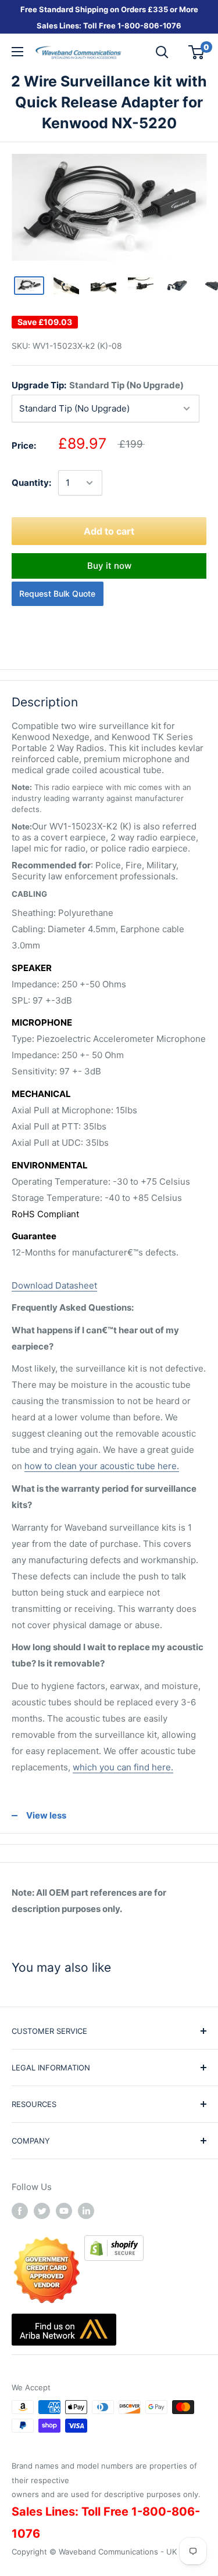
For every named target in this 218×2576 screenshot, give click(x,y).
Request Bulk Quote (57, 594)
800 (132, 26)
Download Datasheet (54, 1285)
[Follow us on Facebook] (20, 2211)
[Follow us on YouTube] (64, 2211)
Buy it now (109, 566)
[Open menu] (17, 52)
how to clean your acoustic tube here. (102, 1466)
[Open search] (162, 52)
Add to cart (109, 531)
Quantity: (31, 483)
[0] (197, 52)
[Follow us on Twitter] (42, 2211)
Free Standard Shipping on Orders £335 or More (109, 9)
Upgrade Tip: (98, 385)
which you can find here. (123, 1767)
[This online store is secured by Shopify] (114, 2243)
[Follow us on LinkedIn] (86, 2211)
